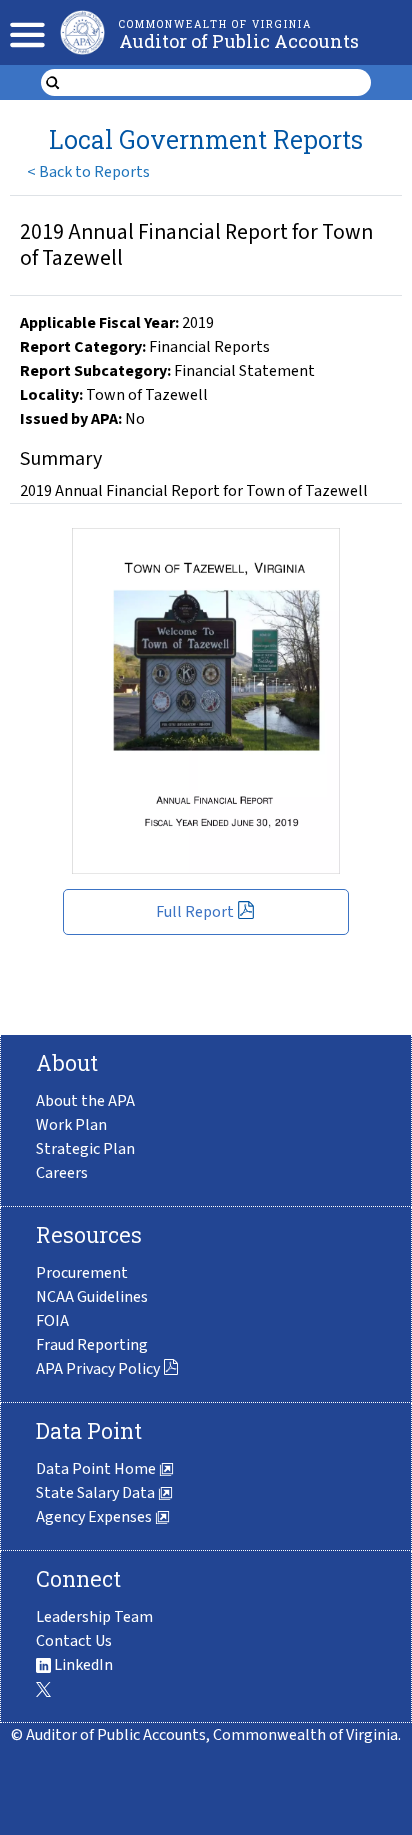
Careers (62, 1173)
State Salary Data (97, 1493)
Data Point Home (97, 1469)
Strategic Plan (85, 1149)
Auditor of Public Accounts (239, 41)
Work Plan (71, 1125)
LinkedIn (82, 1665)
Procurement (82, 1273)
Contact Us (74, 1641)
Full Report (195, 912)
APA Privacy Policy (98, 1369)
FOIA (52, 1321)
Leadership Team (94, 1617)
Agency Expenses (95, 1517)
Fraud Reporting (92, 1345)
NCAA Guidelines (92, 1297)
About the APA (85, 1101)
